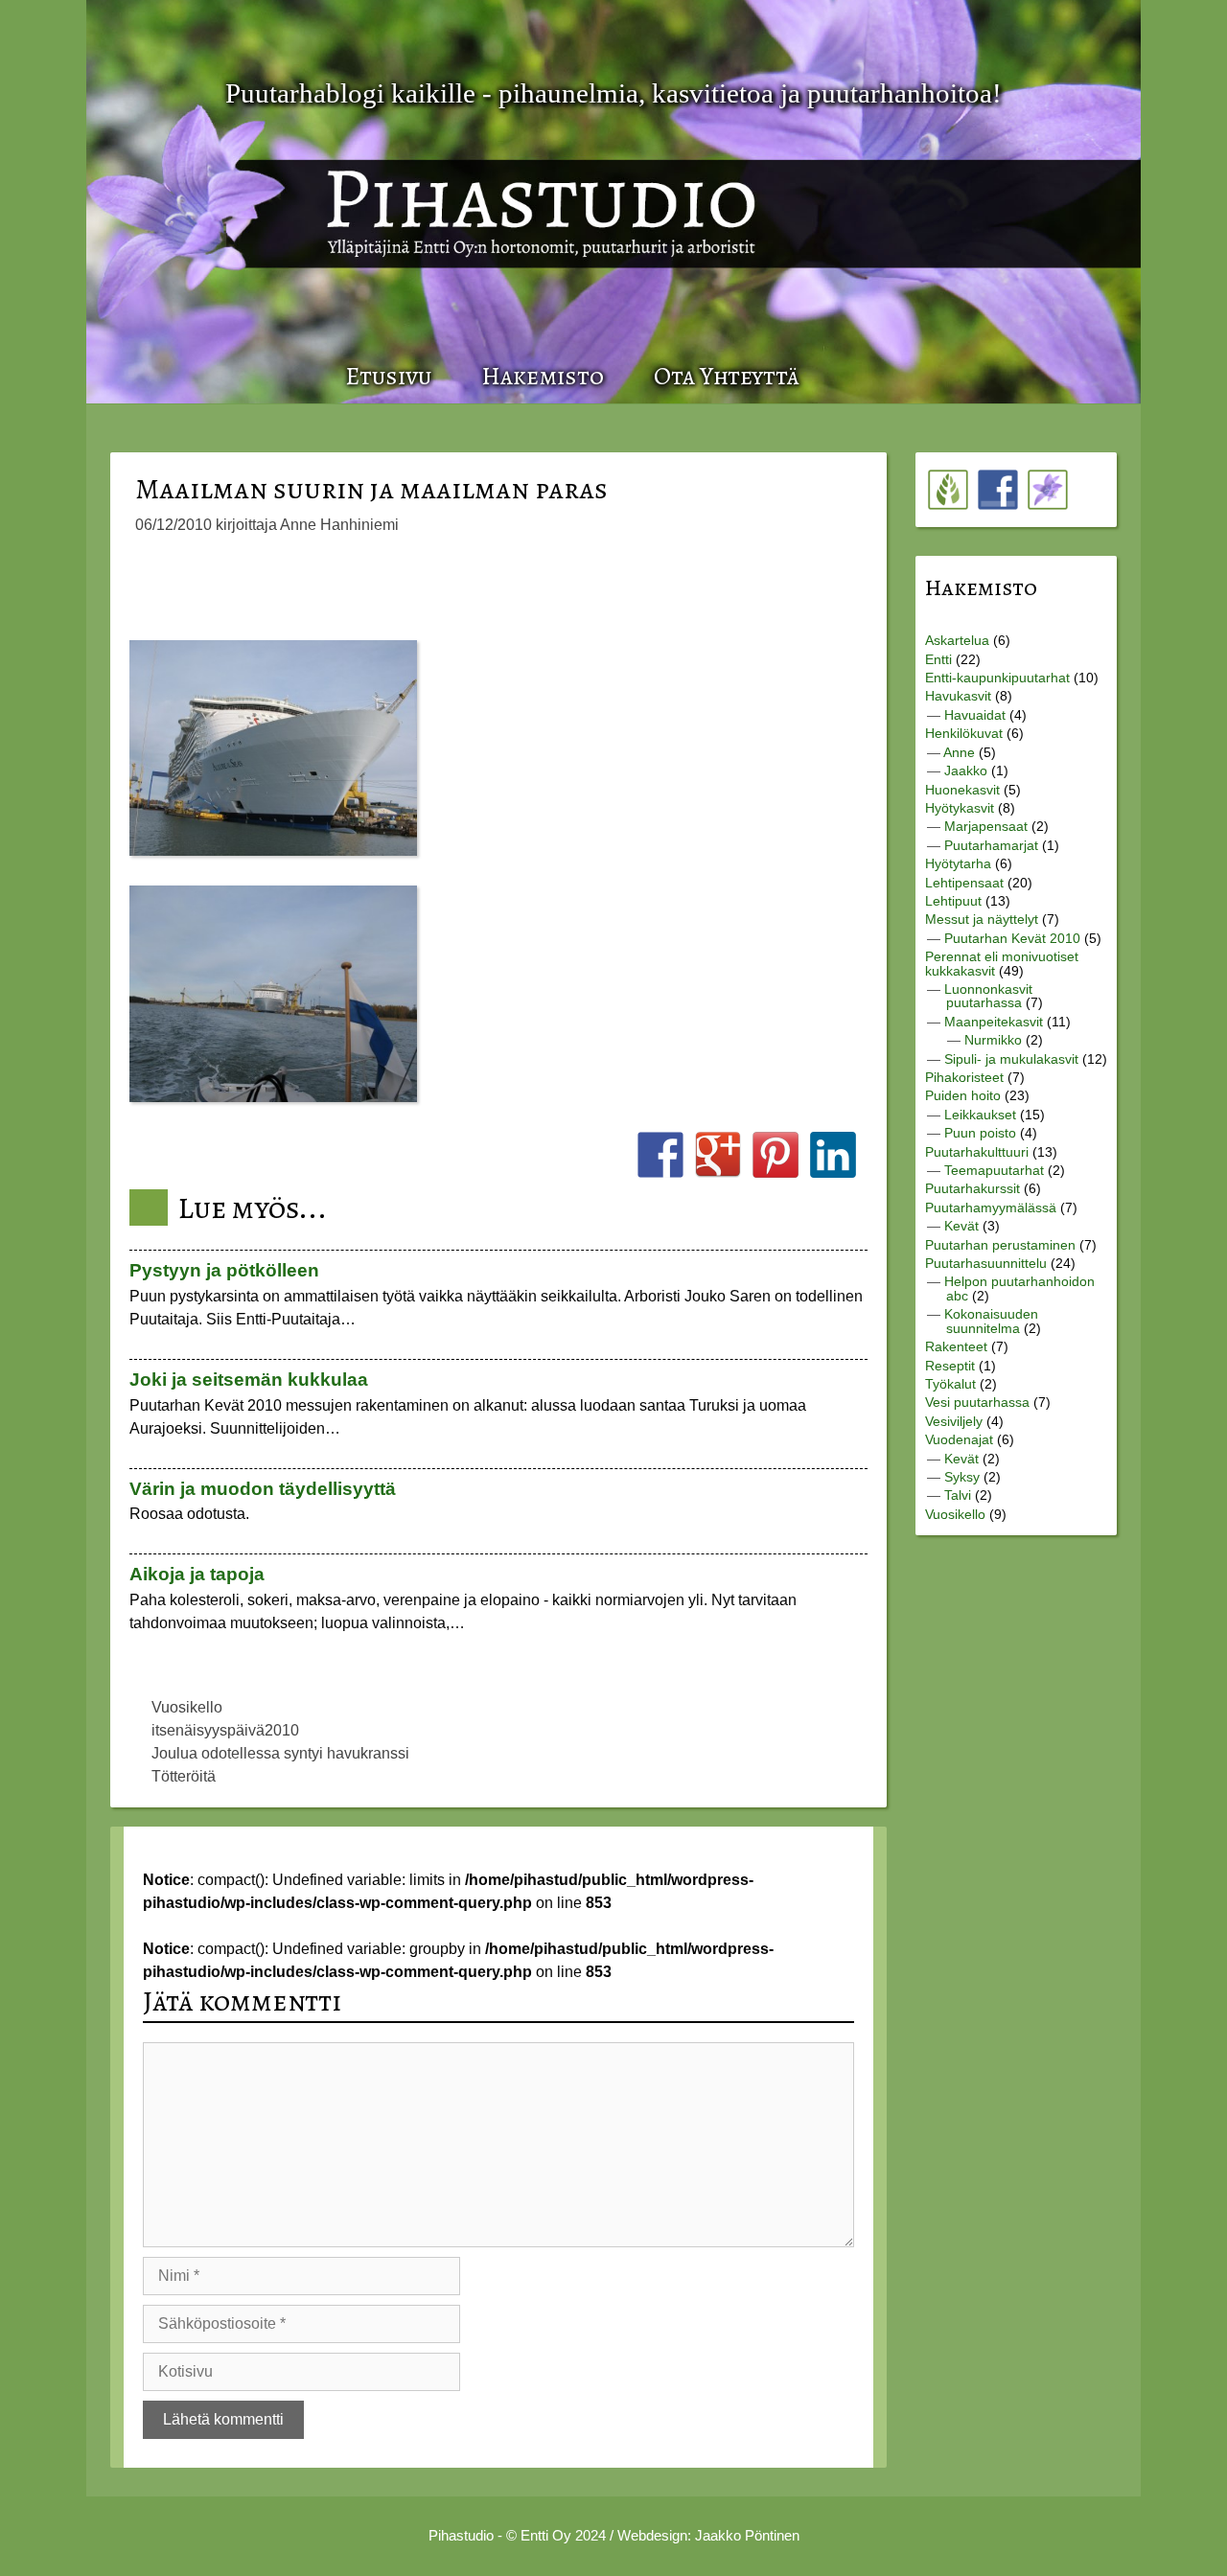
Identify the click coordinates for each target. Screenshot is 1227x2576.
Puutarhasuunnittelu (986, 1263)
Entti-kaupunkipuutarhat (997, 678)
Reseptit (950, 1366)
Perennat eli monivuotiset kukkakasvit (1002, 963)
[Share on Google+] (718, 1155)
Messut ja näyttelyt (982, 919)
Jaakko (966, 770)
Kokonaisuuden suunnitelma (991, 1321)
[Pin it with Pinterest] (776, 1155)
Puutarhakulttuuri (977, 1152)
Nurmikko (993, 1040)
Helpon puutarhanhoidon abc (1019, 1288)
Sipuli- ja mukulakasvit (1011, 1059)
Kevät (961, 1226)
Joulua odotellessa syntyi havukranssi (280, 1753)
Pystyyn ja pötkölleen (224, 1270)
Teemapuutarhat (994, 1170)
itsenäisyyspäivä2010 (225, 1730)
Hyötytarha (958, 863)
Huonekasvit (962, 790)
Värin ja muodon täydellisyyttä (263, 1489)
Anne (959, 752)
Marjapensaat (986, 826)
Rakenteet (956, 1346)
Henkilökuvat (964, 733)
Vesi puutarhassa (977, 1402)
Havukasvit (958, 696)
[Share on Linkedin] (833, 1155)
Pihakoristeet (964, 1077)
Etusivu (388, 376)
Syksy (962, 1477)
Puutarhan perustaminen (1000, 1245)
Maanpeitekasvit (994, 1022)
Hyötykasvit (960, 808)
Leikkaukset (980, 1115)
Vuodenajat (959, 1439)
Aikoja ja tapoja (197, 1574)
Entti (938, 659)
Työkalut (950, 1384)
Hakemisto (543, 376)
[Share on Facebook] (660, 1155)
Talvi (958, 1495)
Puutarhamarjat (991, 845)
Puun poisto (980, 1133)
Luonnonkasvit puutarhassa (988, 996)
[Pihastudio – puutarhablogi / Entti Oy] (637, 195)
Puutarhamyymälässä (991, 1207)
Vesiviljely (954, 1421)
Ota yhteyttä (727, 376)
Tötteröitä (184, 1776)
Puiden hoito (963, 1095)
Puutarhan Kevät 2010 (1012, 938)
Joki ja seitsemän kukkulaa (249, 1380)
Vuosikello (187, 1707)
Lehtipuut (953, 901)
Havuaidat (975, 715)
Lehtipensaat (964, 883)
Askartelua (957, 640)
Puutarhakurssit (972, 1188)
